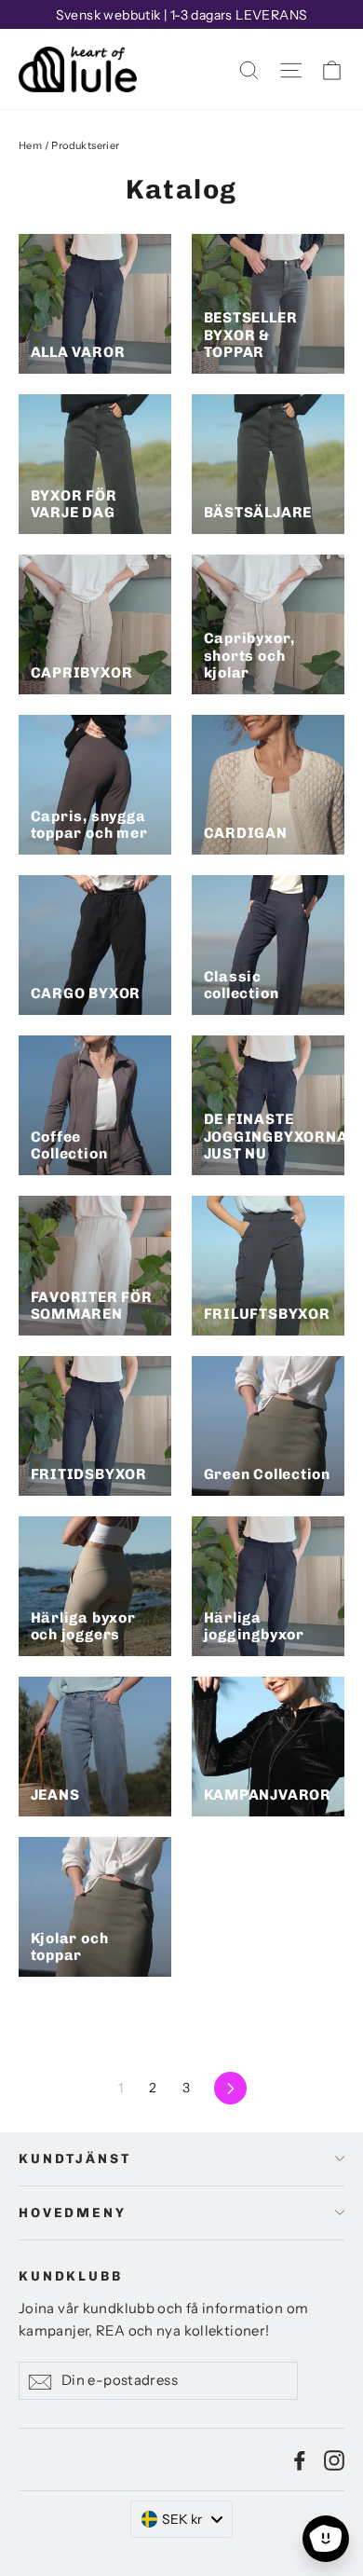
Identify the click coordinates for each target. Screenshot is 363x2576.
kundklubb (71, 2276)
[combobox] (181, 2519)
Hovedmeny (73, 2213)
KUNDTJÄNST (75, 2159)
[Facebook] (300, 2460)
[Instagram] (334, 2460)
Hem (30, 145)
